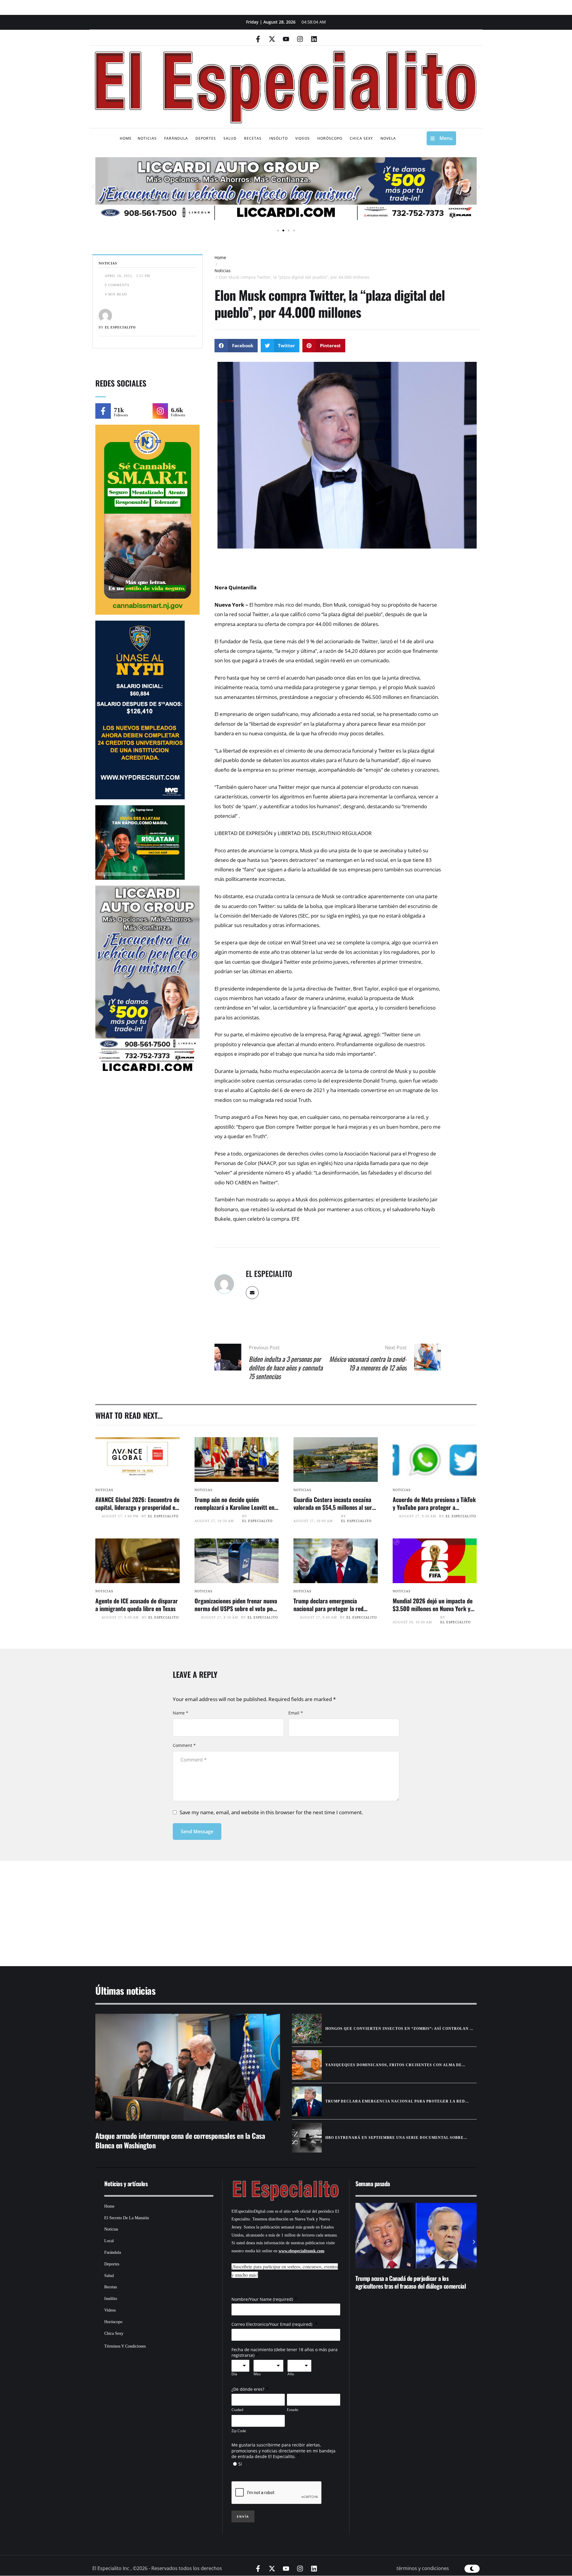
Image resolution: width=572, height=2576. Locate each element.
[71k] (103, 411)
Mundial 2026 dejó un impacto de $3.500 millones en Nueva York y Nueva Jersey (433, 1608)
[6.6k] (160, 411)
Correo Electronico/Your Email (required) (272, 2324)
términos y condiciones (423, 2568)
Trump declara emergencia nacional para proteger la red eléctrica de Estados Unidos (328, 1608)
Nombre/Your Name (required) (262, 2299)
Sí (240, 2464)
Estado (293, 2410)
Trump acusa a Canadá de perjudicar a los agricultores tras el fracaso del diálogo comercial (411, 2282)
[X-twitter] (272, 39)
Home (220, 257)
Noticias (223, 271)
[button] (93, 187)
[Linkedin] (314, 39)
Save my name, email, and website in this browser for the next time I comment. (271, 1812)
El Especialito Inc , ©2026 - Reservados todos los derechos (157, 2568)
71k (119, 410)
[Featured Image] (137, 1460)
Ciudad (237, 2410)
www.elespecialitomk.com (301, 2251)
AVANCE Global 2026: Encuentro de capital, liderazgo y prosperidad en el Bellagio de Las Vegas (137, 1507)
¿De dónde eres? (248, 2389)
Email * (296, 1713)
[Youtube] (286, 39)
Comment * (184, 1745)
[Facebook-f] (258, 39)
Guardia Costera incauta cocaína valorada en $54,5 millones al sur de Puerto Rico (333, 1507)
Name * (181, 1713)
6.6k (177, 410)
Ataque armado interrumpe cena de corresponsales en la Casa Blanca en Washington (180, 2140)
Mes (257, 2374)
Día (234, 2374)
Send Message (197, 1831)
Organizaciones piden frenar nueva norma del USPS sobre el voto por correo (236, 1608)
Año (291, 2374)
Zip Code (239, 2431)
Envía (243, 2516)
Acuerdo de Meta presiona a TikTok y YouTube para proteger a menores (434, 1507)
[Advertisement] (268, 1906)
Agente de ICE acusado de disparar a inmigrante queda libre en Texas (137, 1605)
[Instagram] (300, 39)
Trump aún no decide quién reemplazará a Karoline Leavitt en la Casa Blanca (234, 1507)
